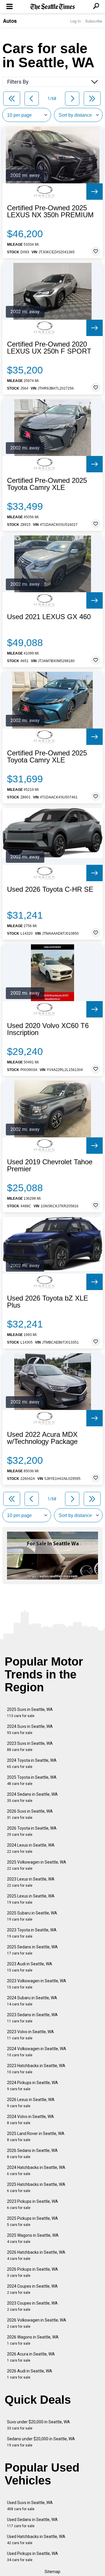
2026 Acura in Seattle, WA (31, 2357)
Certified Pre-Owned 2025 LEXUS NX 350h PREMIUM (50, 211)
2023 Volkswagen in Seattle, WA (37, 1984)
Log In (76, 21)
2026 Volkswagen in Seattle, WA (37, 2323)
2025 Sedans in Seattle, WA (32, 1950)
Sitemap (52, 2572)
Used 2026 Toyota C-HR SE (50, 889)
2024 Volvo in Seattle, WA (30, 2120)
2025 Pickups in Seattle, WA (33, 2221)
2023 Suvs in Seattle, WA (30, 1746)
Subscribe (94, 21)
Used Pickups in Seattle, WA (33, 2557)
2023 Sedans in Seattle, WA (32, 2018)
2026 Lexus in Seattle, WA (31, 2103)
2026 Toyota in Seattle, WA (32, 1831)
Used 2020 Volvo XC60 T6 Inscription (48, 1029)
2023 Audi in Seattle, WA (30, 1967)
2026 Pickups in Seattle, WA (33, 2272)
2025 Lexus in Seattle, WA (31, 1899)
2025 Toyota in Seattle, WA (32, 1780)
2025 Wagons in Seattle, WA (33, 2238)
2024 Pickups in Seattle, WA (33, 2086)
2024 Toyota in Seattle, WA (32, 1763)
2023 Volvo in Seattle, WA (30, 2035)
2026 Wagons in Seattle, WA (33, 2340)
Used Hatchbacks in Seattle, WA (36, 2540)
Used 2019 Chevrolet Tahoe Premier (50, 1165)
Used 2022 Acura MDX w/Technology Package (42, 1438)
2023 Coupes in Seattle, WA (32, 2306)
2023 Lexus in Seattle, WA (31, 1882)
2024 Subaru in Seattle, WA (32, 2001)
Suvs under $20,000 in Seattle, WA (38, 2425)
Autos (10, 21)
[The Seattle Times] (53, 7)
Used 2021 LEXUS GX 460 (49, 617)
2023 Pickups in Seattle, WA (33, 2204)
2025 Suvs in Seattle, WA (30, 1713)
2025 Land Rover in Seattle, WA (36, 2137)
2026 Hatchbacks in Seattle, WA (36, 2255)
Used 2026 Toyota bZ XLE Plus (48, 1302)
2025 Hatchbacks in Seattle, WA (36, 2187)
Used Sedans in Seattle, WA (32, 2523)
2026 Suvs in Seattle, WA (30, 1814)
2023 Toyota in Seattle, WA (32, 1933)
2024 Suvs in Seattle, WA (30, 1729)
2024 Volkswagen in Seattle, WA (37, 2052)
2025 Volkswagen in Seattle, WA (37, 1865)
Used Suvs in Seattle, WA (30, 2506)
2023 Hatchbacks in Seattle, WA (36, 2069)
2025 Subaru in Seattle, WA (32, 1916)
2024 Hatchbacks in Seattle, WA (36, 2171)
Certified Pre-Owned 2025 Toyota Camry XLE (47, 484)
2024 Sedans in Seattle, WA (32, 1797)
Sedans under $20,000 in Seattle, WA (41, 2442)
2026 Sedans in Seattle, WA (32, 2154)
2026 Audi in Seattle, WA (30, 2374)
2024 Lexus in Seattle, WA (31, 1848)
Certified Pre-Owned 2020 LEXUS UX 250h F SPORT (49, 348)
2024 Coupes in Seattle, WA (32, 2289)
